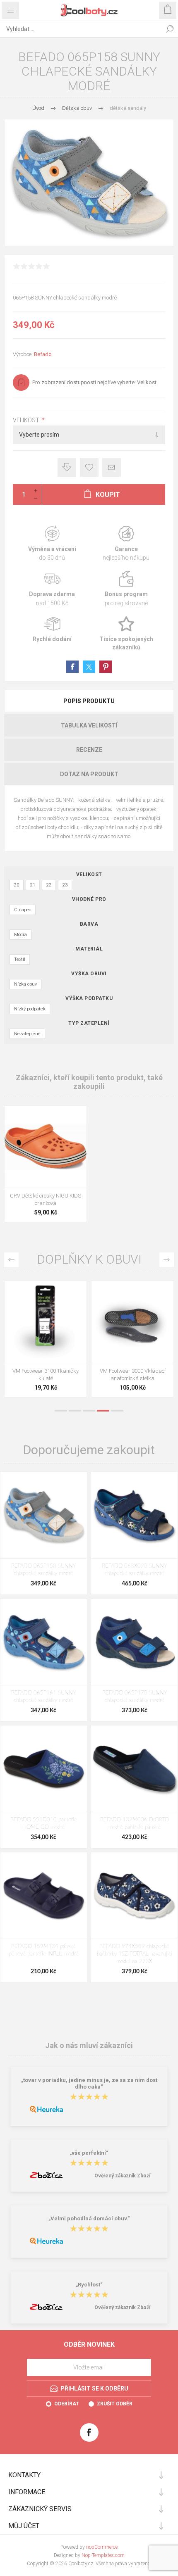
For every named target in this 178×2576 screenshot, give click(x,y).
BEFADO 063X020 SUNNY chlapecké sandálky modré (134, 1570)
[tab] (89, 701)
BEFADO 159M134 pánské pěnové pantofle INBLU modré (44, 1950)
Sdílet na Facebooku (72, 667)
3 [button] (89, 1411)
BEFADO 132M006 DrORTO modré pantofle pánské (135, 1824)
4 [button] (103, 1411)
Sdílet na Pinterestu (106, 667)
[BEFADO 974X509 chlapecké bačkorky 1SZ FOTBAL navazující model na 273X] (134, 1895)
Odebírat (67, 2404)
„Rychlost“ (89, 2285)
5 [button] (117, 1411)
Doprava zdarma (52, 589)
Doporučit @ (112, 467)
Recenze (89, 750)
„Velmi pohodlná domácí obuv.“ (89, 2218)
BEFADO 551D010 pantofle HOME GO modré (44, 1824)
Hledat (170, 29)
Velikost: (27, 420)
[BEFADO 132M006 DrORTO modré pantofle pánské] (134, 1769)
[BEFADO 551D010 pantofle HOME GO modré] (44, 1769)
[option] (46, 1341)
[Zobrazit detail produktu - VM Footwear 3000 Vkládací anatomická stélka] (132, 1322)
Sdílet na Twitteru (89, 667)
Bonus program (126, 589)
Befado (43, 354)
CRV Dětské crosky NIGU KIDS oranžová (46, 1199)
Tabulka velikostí (89, 725)
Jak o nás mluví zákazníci (89, 2045)
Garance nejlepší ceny (67, 467)
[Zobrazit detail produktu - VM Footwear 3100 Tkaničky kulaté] (46, 1322)
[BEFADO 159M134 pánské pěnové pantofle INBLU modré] (44, 1895)
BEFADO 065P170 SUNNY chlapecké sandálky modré (135, 1697)
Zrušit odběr (115, 2404)
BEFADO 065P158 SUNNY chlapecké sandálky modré (43, 1570)
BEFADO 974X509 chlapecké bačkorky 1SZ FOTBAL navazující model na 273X (135, 1954)
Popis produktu (89, 701)
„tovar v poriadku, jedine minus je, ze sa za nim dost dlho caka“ (89, 2084)
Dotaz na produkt (89, 774)
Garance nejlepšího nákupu (126, 544)
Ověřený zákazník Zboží (122, 2176)
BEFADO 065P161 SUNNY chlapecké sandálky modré (43, 1697)
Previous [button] (11, 1260)
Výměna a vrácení (52, 544)
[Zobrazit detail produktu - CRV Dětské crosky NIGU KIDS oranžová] (46, 1147)
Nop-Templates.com (103, 2555)
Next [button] (167, 1260)
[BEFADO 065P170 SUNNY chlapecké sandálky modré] (134, 1642)
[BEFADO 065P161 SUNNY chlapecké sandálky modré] (44, 1642)
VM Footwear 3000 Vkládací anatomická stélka (133, 1375)
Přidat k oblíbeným (89, 467)
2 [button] (75, 1411)
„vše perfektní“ (89, 2153)
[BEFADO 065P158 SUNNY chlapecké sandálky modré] (44, 1515)
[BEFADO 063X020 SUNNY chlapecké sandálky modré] (134, 1515)
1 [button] (61, 1411)
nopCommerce (102, 2547)
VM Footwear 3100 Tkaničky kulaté (46, 1375)
